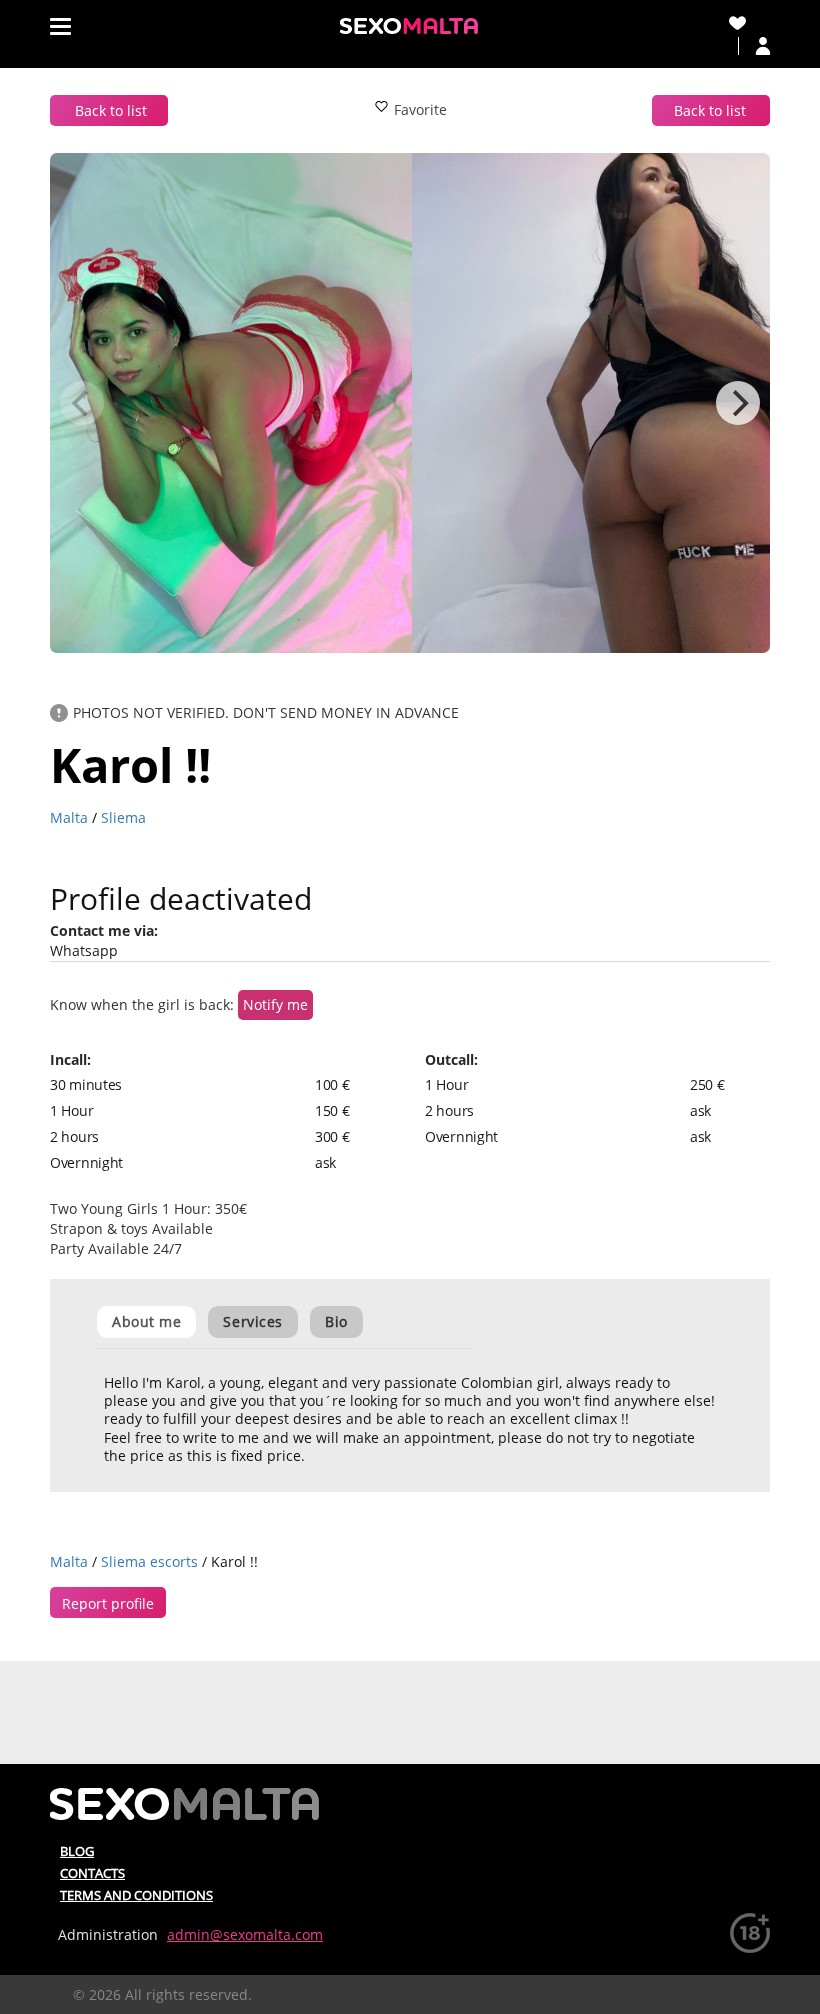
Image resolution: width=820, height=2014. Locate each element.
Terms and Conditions (136, 1895)
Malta (69, 817)
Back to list (111, 110)
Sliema (123, 817)
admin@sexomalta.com (245, 1934)
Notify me (275, 1004)
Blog (77, 1851)
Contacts (92, 1873)
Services (252, 1321)
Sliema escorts (149, 1561)
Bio (336, 1321)
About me (146, 1321)
